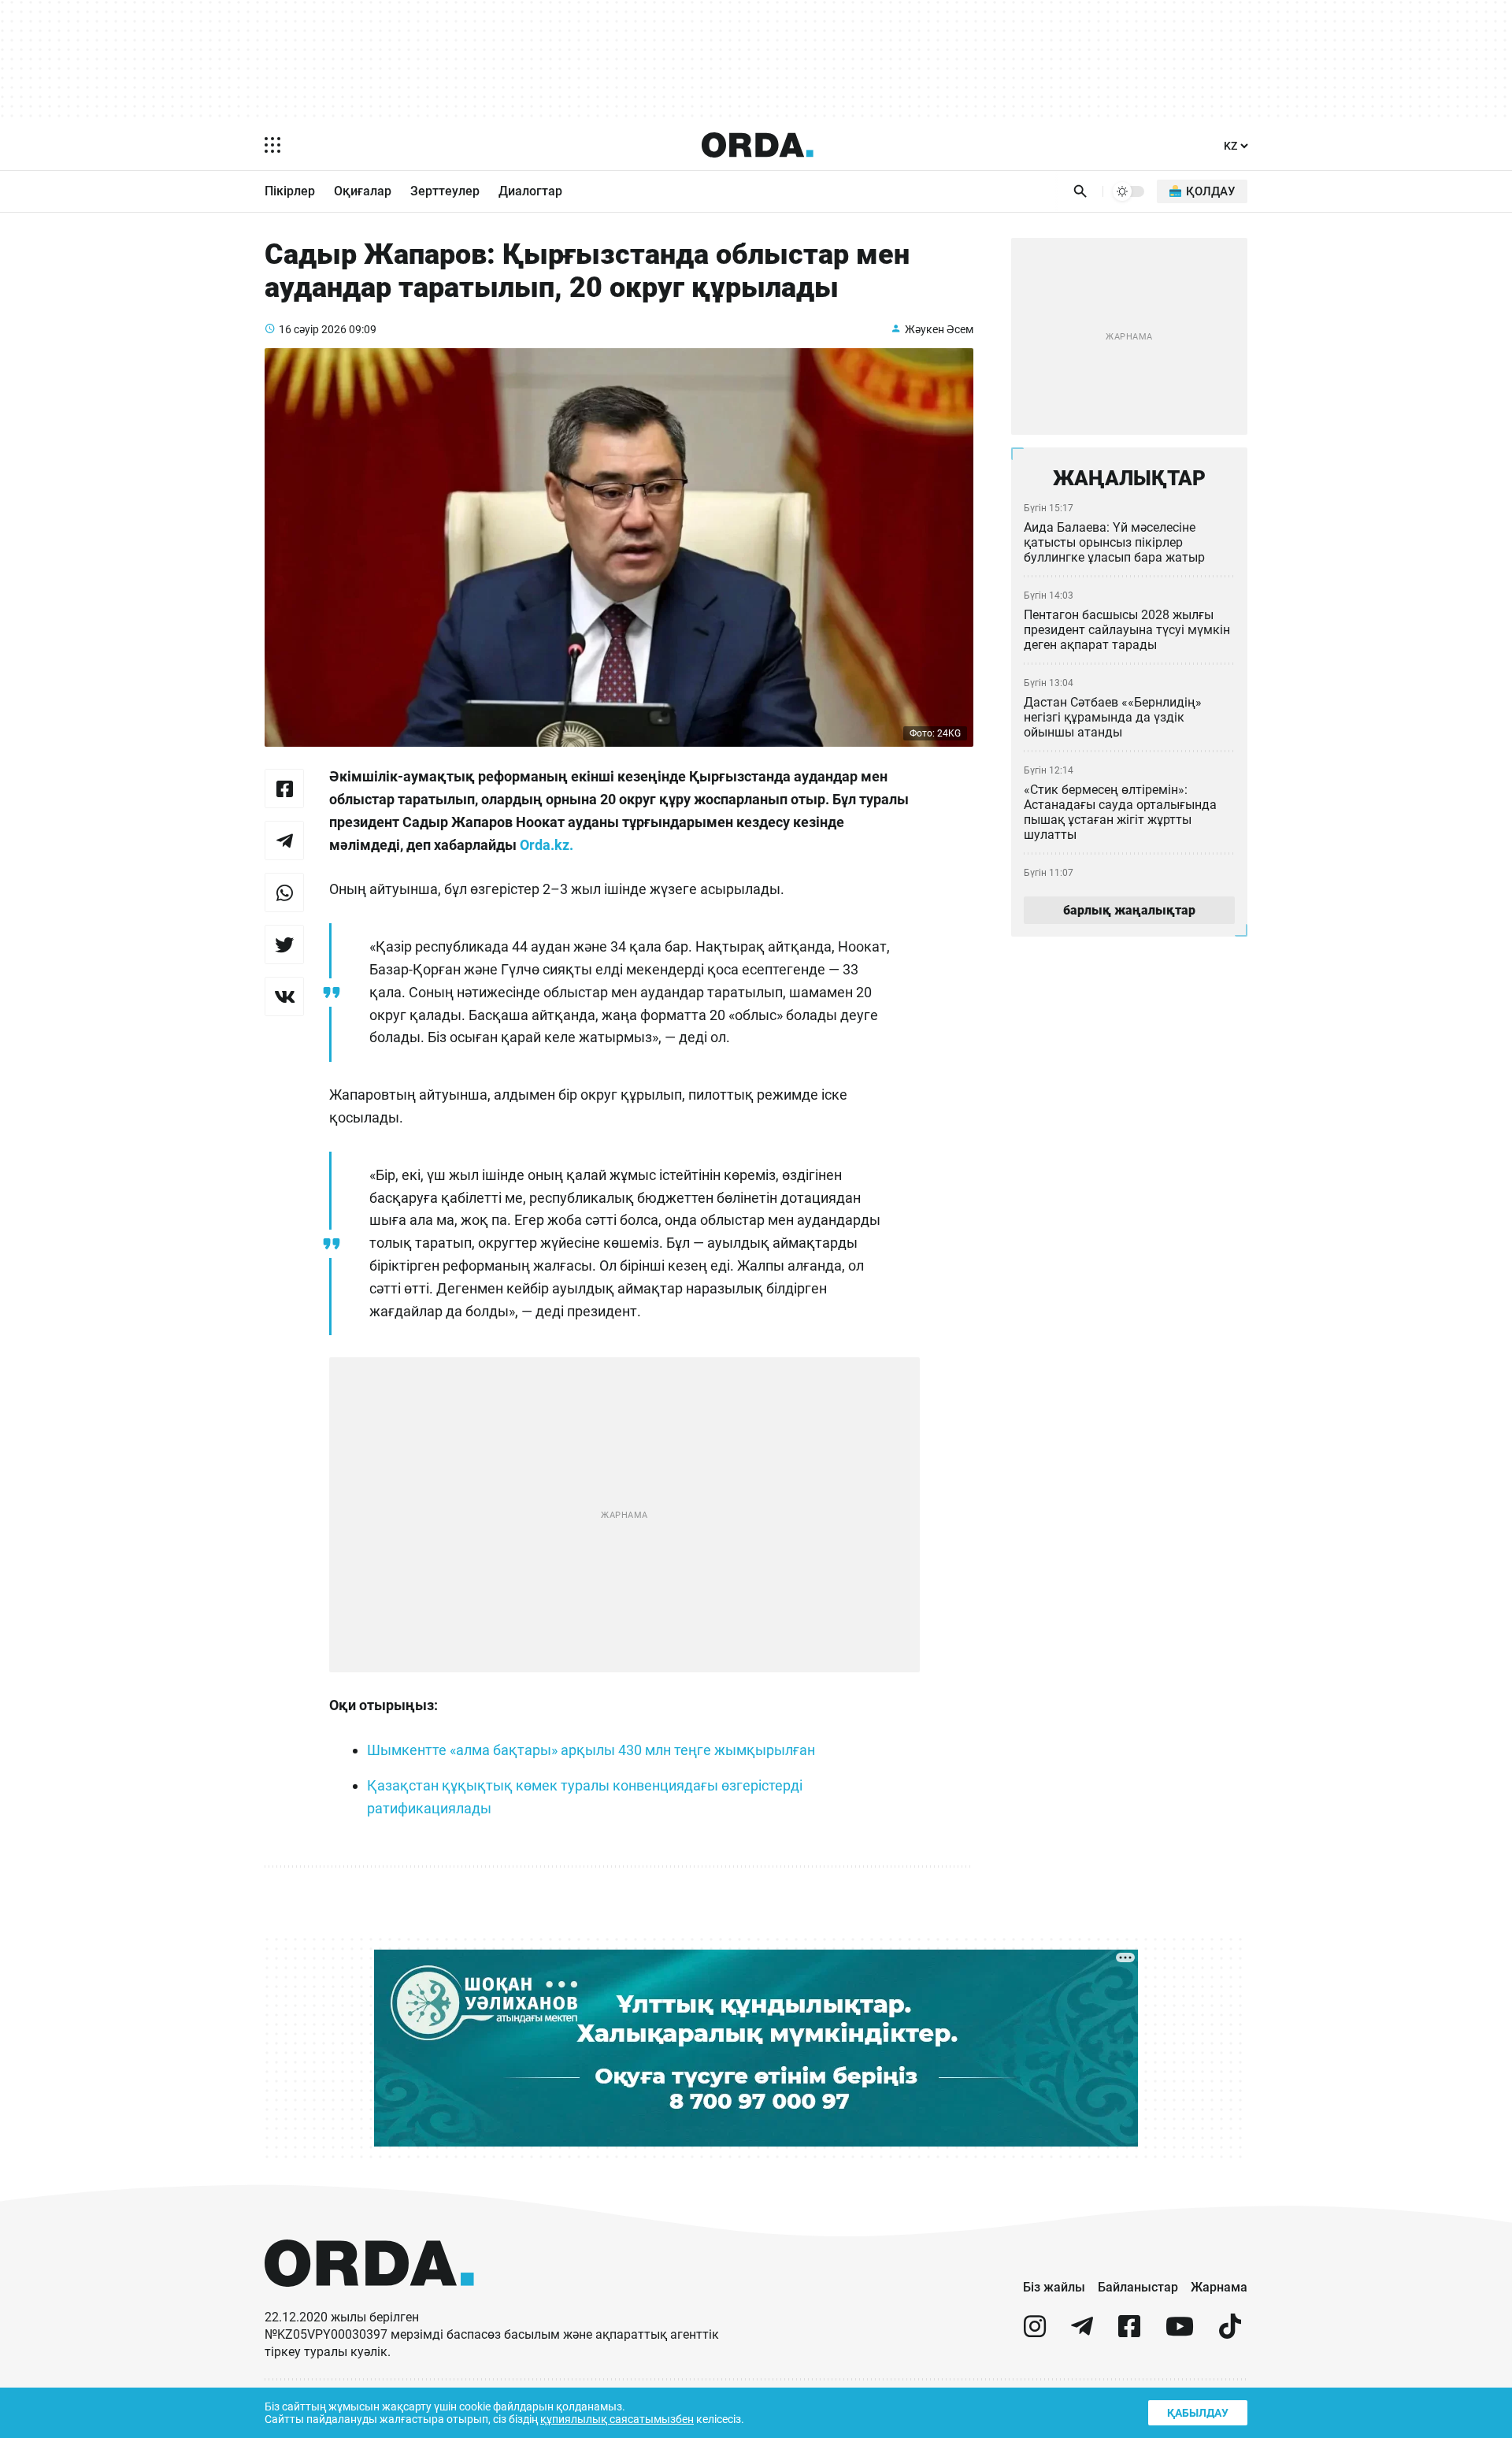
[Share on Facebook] (284, 789)
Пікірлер (290, 191)
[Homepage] (758, 145)
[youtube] (1180, 2333)
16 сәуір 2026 (313, 329)
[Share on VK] (284, 996)
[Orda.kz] (369, 2301)
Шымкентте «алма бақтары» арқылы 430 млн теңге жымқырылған (591, 1750)
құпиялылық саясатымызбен (617, 2419)
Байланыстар (1138, 2287)
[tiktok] (1230, 2333)
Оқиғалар (363, 191)
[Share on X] (284, 944)
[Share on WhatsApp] (284, 892)
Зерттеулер (445, 191)
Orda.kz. (547, 845)
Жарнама (1219, 2287)
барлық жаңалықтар (1129, 910)
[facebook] (1129, 2333)
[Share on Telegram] (284, 840)
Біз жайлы (1054, 2287)
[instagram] (1035, 2333)
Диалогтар (530, 191)
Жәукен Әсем (939, 329)
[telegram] (1082, 2333)
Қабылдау (1198, 2413)
